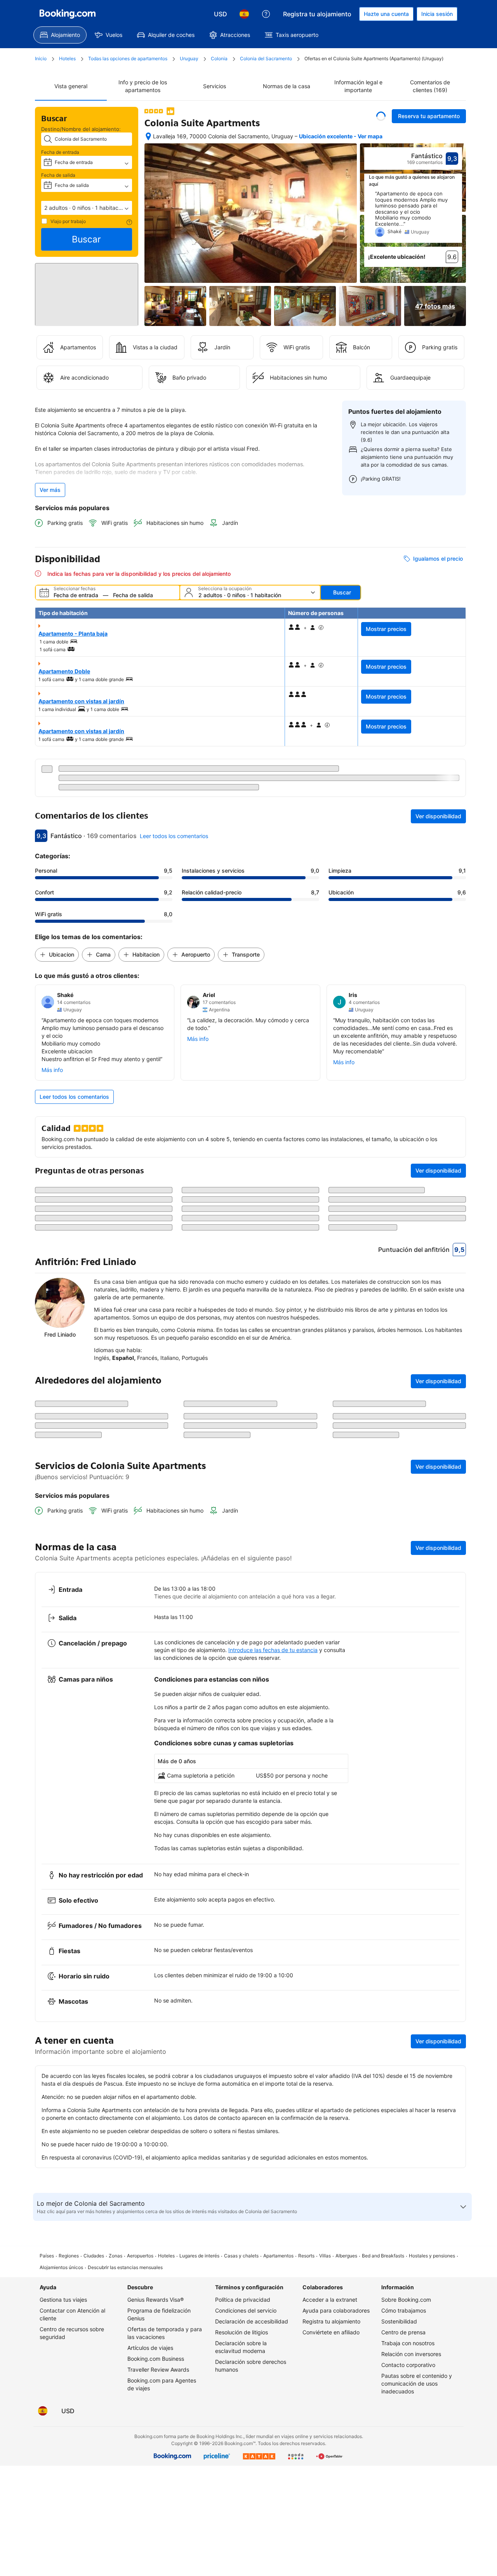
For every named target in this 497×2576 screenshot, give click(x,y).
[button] (87, 208)
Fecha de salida (58, 175)
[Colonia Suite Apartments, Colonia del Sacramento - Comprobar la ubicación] (148, 136)
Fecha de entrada (60, 152)
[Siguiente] (457, 217)
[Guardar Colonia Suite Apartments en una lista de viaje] (381, 116)
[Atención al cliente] (266, 14)
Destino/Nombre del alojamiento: (81, 129)
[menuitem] (60, 35)
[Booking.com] (68, 14)
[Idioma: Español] (244, 14)
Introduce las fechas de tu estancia (273, 1901)
